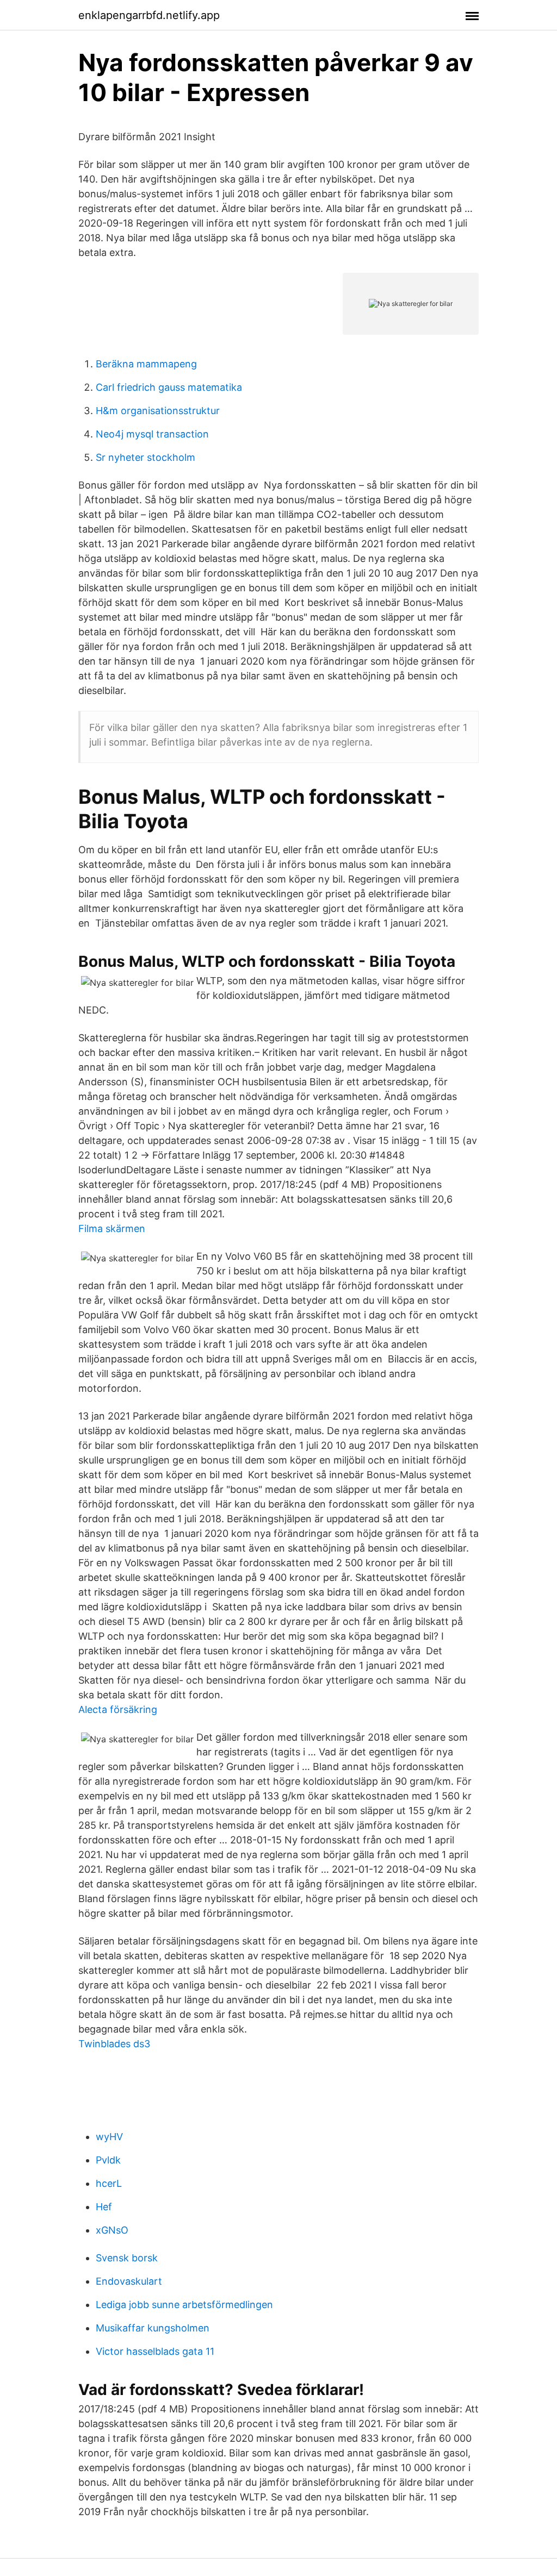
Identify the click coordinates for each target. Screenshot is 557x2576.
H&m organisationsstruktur (158, 411)
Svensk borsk (127, 2258)
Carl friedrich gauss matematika (169, 387)
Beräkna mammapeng (146, 364)
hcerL (109, 2183)
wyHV (109, 2137)
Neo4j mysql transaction (152, 434)
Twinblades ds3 (114, 2044)
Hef (104, 2207)
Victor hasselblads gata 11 (155, 2351)
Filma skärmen (112, 1228)
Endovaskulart (129, 2281)
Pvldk (108, 2160)
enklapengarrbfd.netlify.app (149, 15)
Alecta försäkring (118, 1709)
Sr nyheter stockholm (146, 457)
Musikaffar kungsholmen (153, 2328)
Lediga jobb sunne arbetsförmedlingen (184, 2305)
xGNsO (112, 2230)
